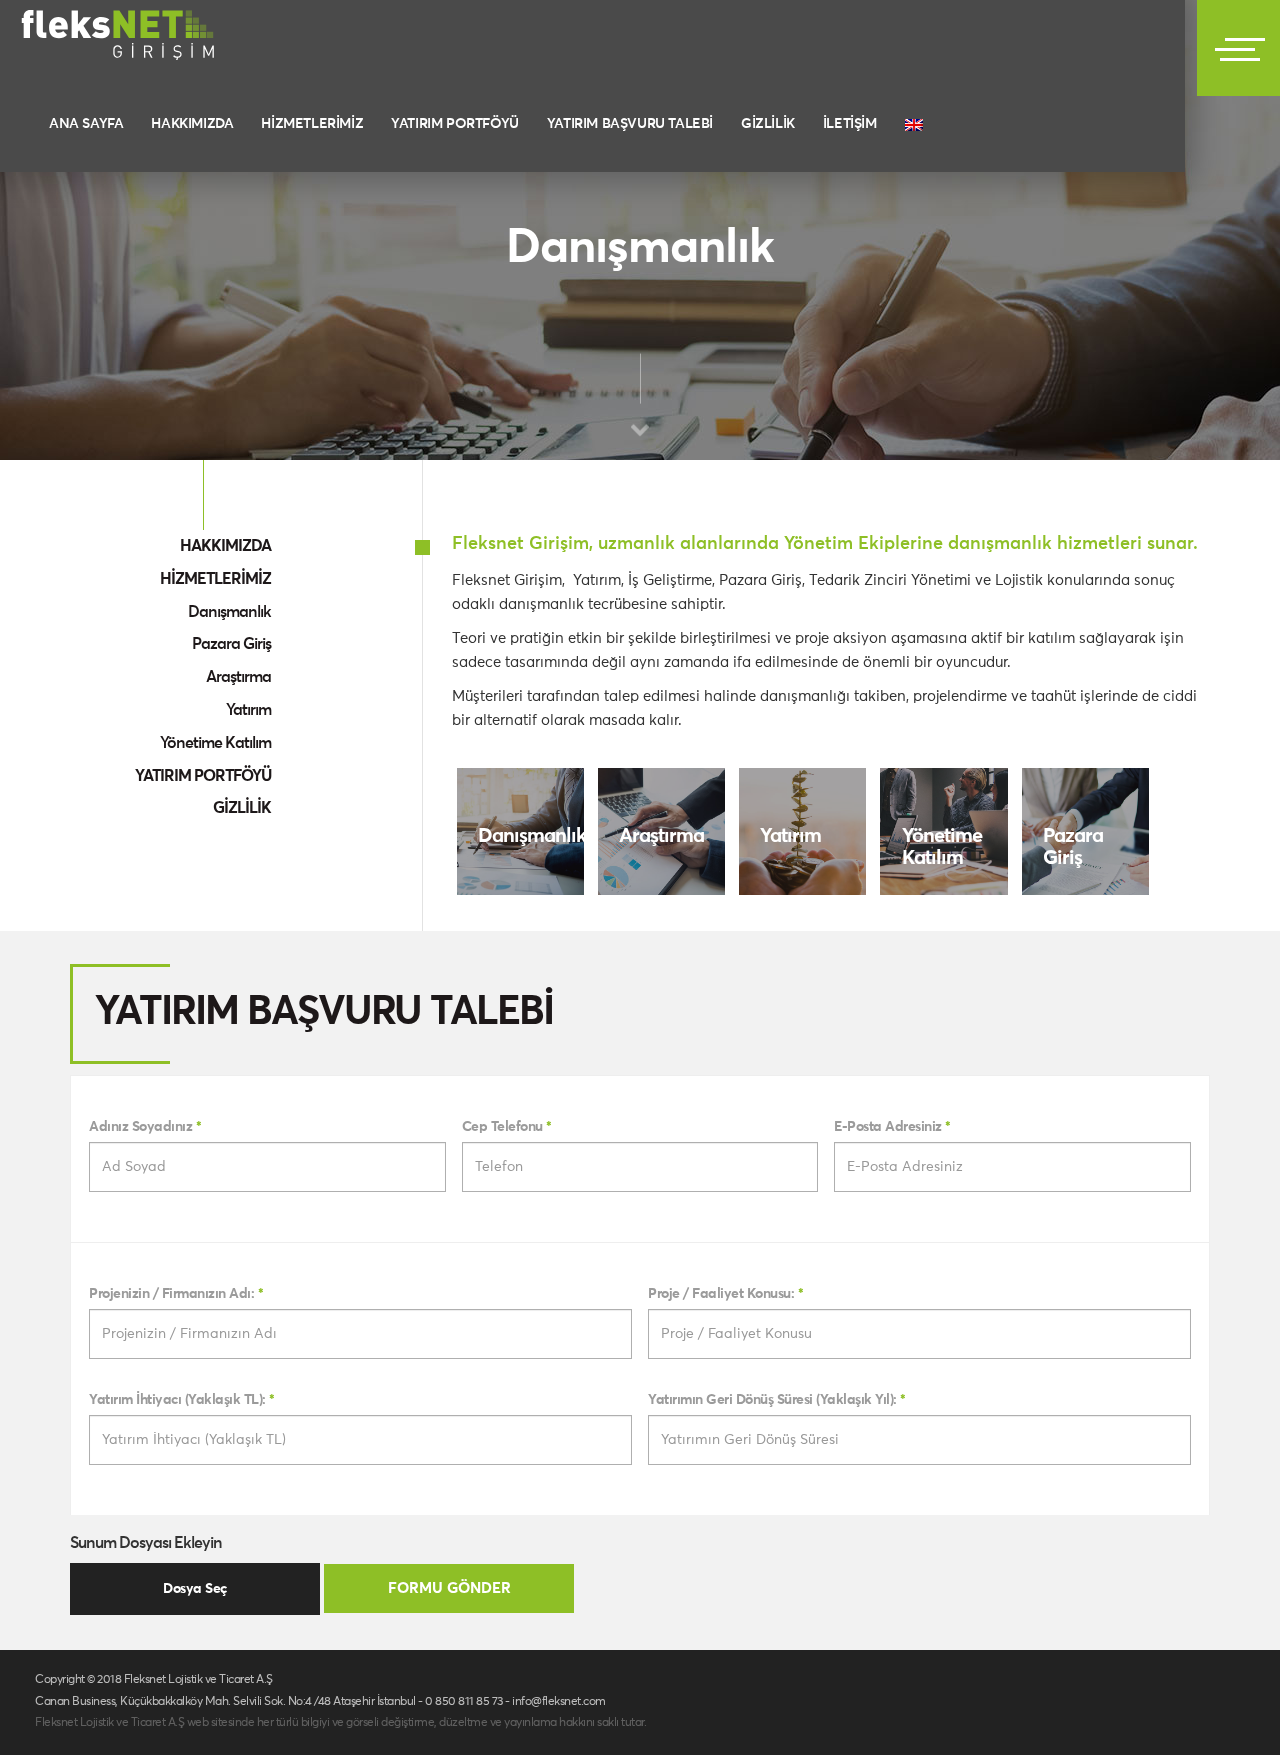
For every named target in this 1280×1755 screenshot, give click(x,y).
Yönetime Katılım (215, 743)
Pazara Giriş (231, 644)
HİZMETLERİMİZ (312, 124)
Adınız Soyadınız (145, 1127)
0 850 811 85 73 (464, 1702)
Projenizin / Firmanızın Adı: (176, 1294)
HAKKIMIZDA (192, 124)
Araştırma (238, 677)
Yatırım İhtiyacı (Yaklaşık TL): (182, 1400)
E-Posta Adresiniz (892, 1127)
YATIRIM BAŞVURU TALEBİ (630, 124)
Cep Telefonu (507, 1127)
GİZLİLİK (768, 124)
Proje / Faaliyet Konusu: (725, 1294)
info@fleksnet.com (559, 1702)
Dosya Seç (195, 1589)
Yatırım (248, 710)
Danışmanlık (229, 612)
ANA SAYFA (86, 124)
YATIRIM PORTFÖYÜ (455, 124)
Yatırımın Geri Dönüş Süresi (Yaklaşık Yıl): (777, 1400)
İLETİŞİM (850, 124)
